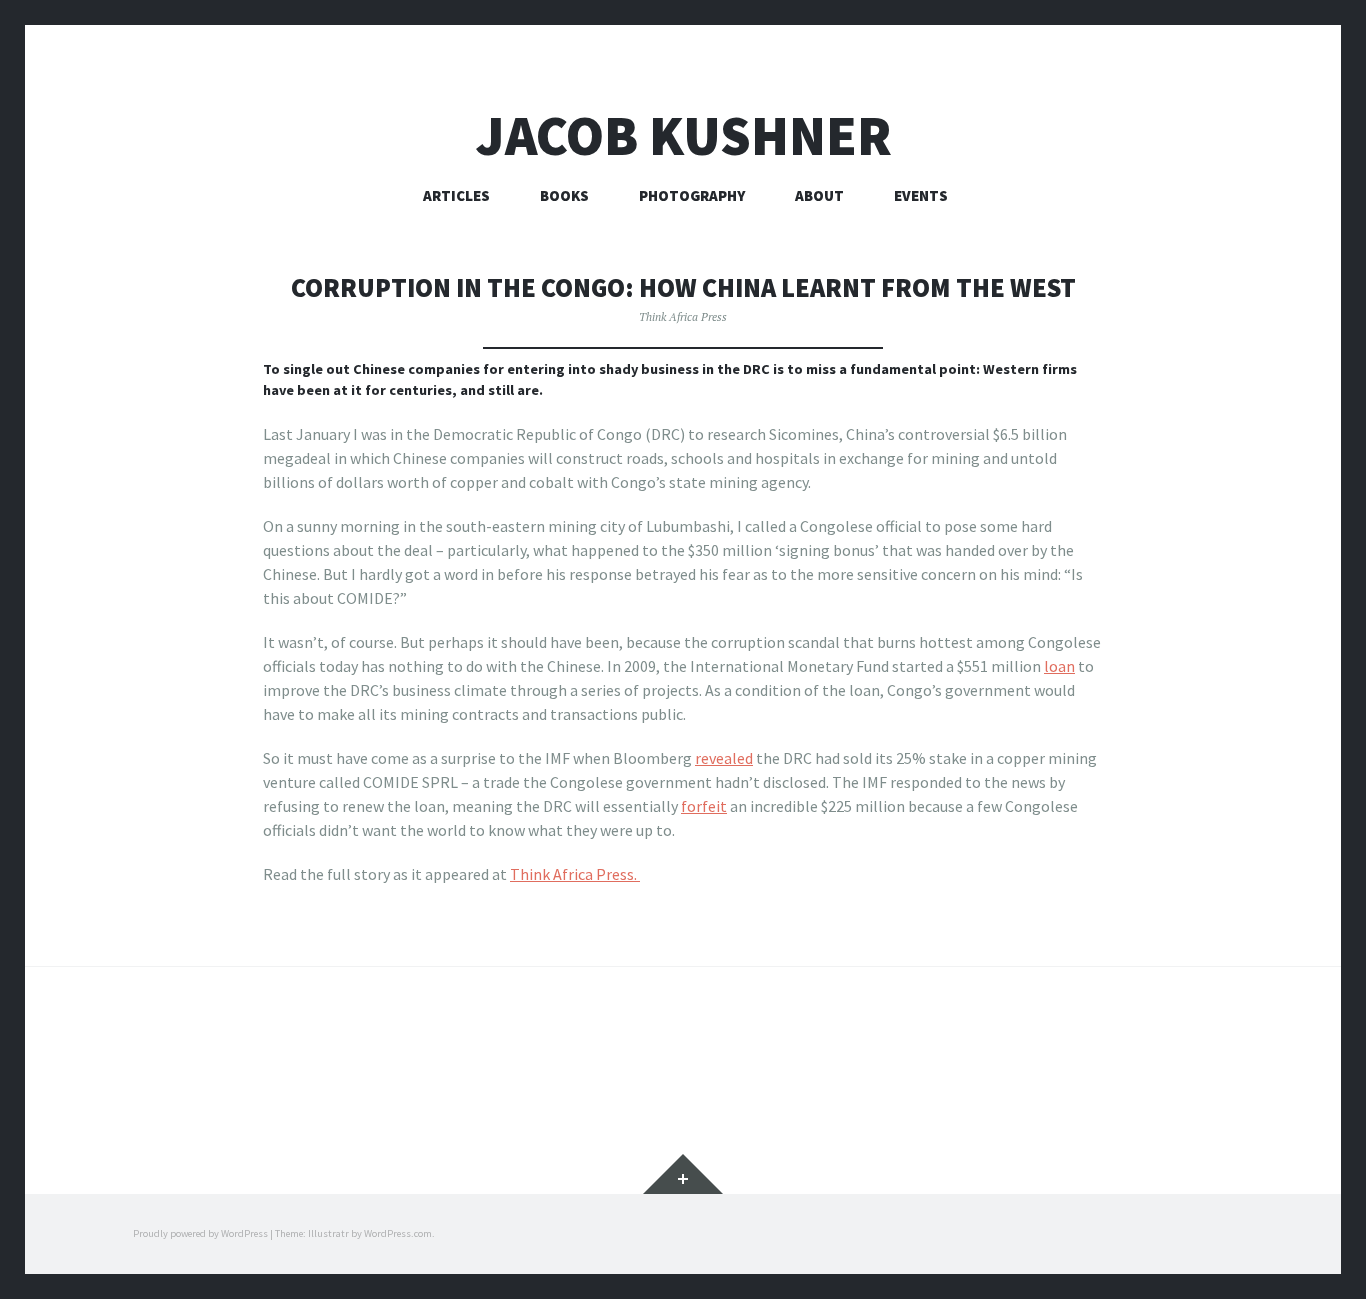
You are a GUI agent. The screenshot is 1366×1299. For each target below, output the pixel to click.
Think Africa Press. (575, 874)
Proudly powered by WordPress (200, 1233)
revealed (724, 758)
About (819, 195)
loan (1059, 666)
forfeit (704, 806)
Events (921, 195)
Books (564, 195)
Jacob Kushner (683, 135)
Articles (456, 195)
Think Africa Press (683, 316)
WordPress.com (398, 1233)
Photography (692, 195)
